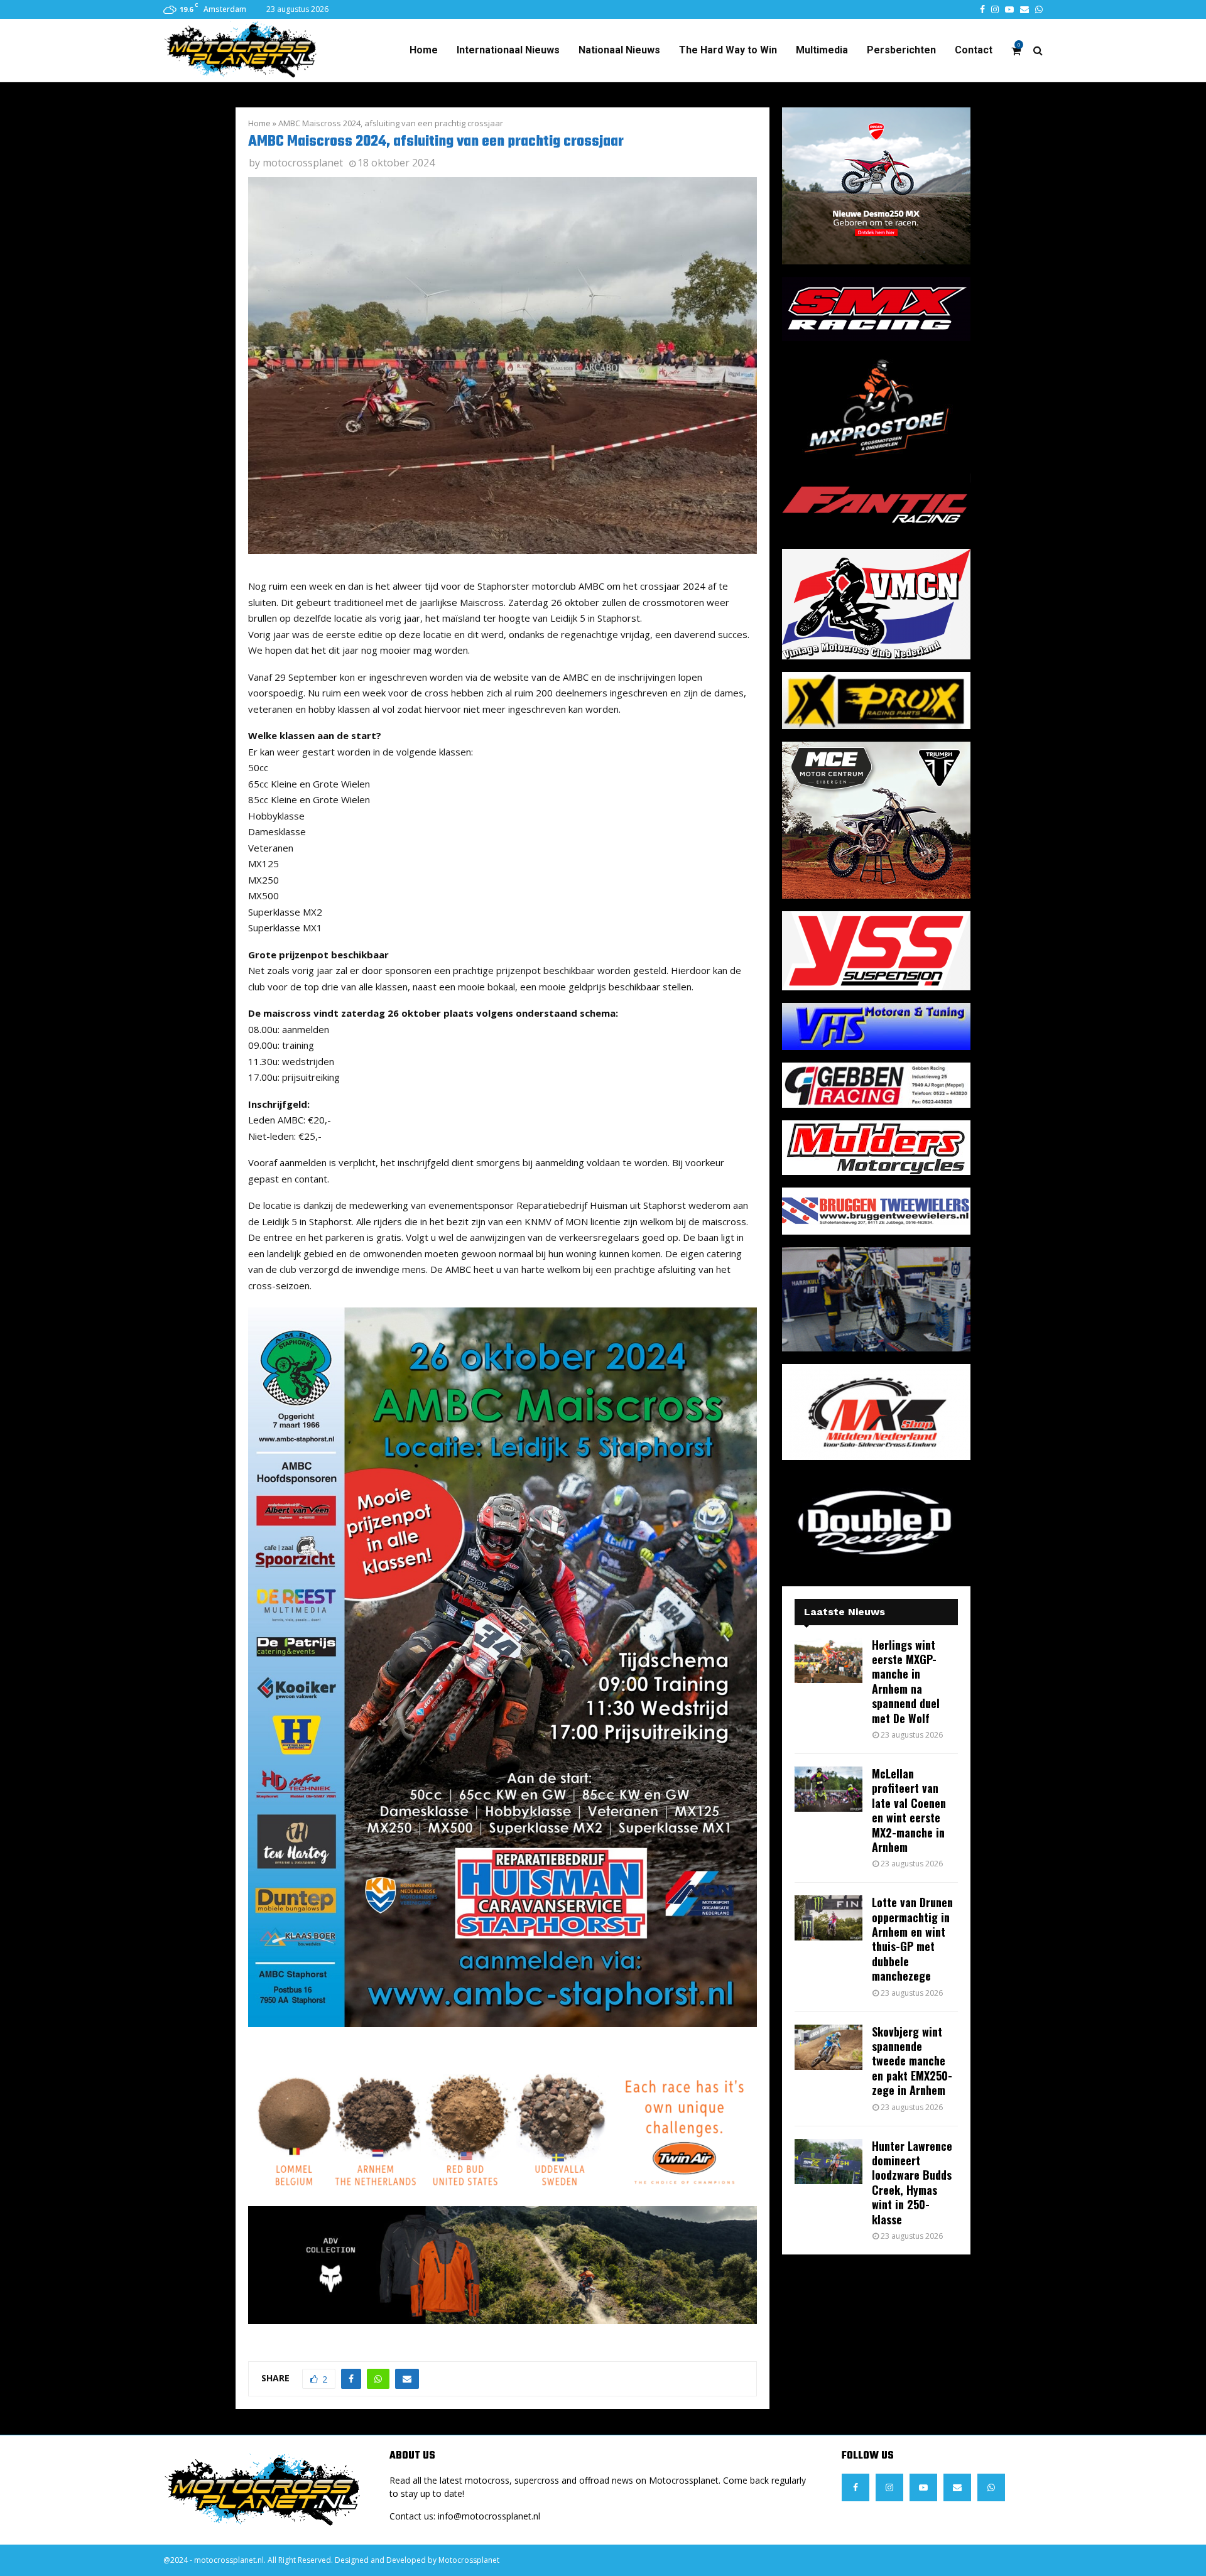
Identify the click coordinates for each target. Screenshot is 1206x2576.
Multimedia (822, 50)
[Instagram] (889, 2487)
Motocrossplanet (469, 2560)
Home (424, 50)
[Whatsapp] (991, 2487)
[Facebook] (856, 2487)
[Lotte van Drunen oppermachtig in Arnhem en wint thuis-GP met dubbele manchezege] (828, 1918)
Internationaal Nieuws (508, 50)
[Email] (957, 2487)
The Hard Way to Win (728, 50)
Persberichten (901, 50)
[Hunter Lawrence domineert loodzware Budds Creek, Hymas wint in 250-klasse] (828, 2162)
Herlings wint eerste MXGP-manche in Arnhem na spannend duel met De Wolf (906, 1681)
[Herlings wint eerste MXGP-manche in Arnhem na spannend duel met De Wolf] (828, 1660)
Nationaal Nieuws (619, 50)
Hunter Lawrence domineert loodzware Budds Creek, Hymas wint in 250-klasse (912, 2183)
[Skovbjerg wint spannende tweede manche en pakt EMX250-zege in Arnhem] (828, 2047)
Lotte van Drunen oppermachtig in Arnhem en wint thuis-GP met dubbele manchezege (912, 1939)
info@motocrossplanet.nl (489, 2516)
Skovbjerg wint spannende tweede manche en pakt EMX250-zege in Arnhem (912, 2061)
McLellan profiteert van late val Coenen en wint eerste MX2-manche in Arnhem (909, 1810)
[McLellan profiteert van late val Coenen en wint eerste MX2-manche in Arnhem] (828, 1789)
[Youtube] (923, 2487)
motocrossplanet (303, 163)
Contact (974, 50)
